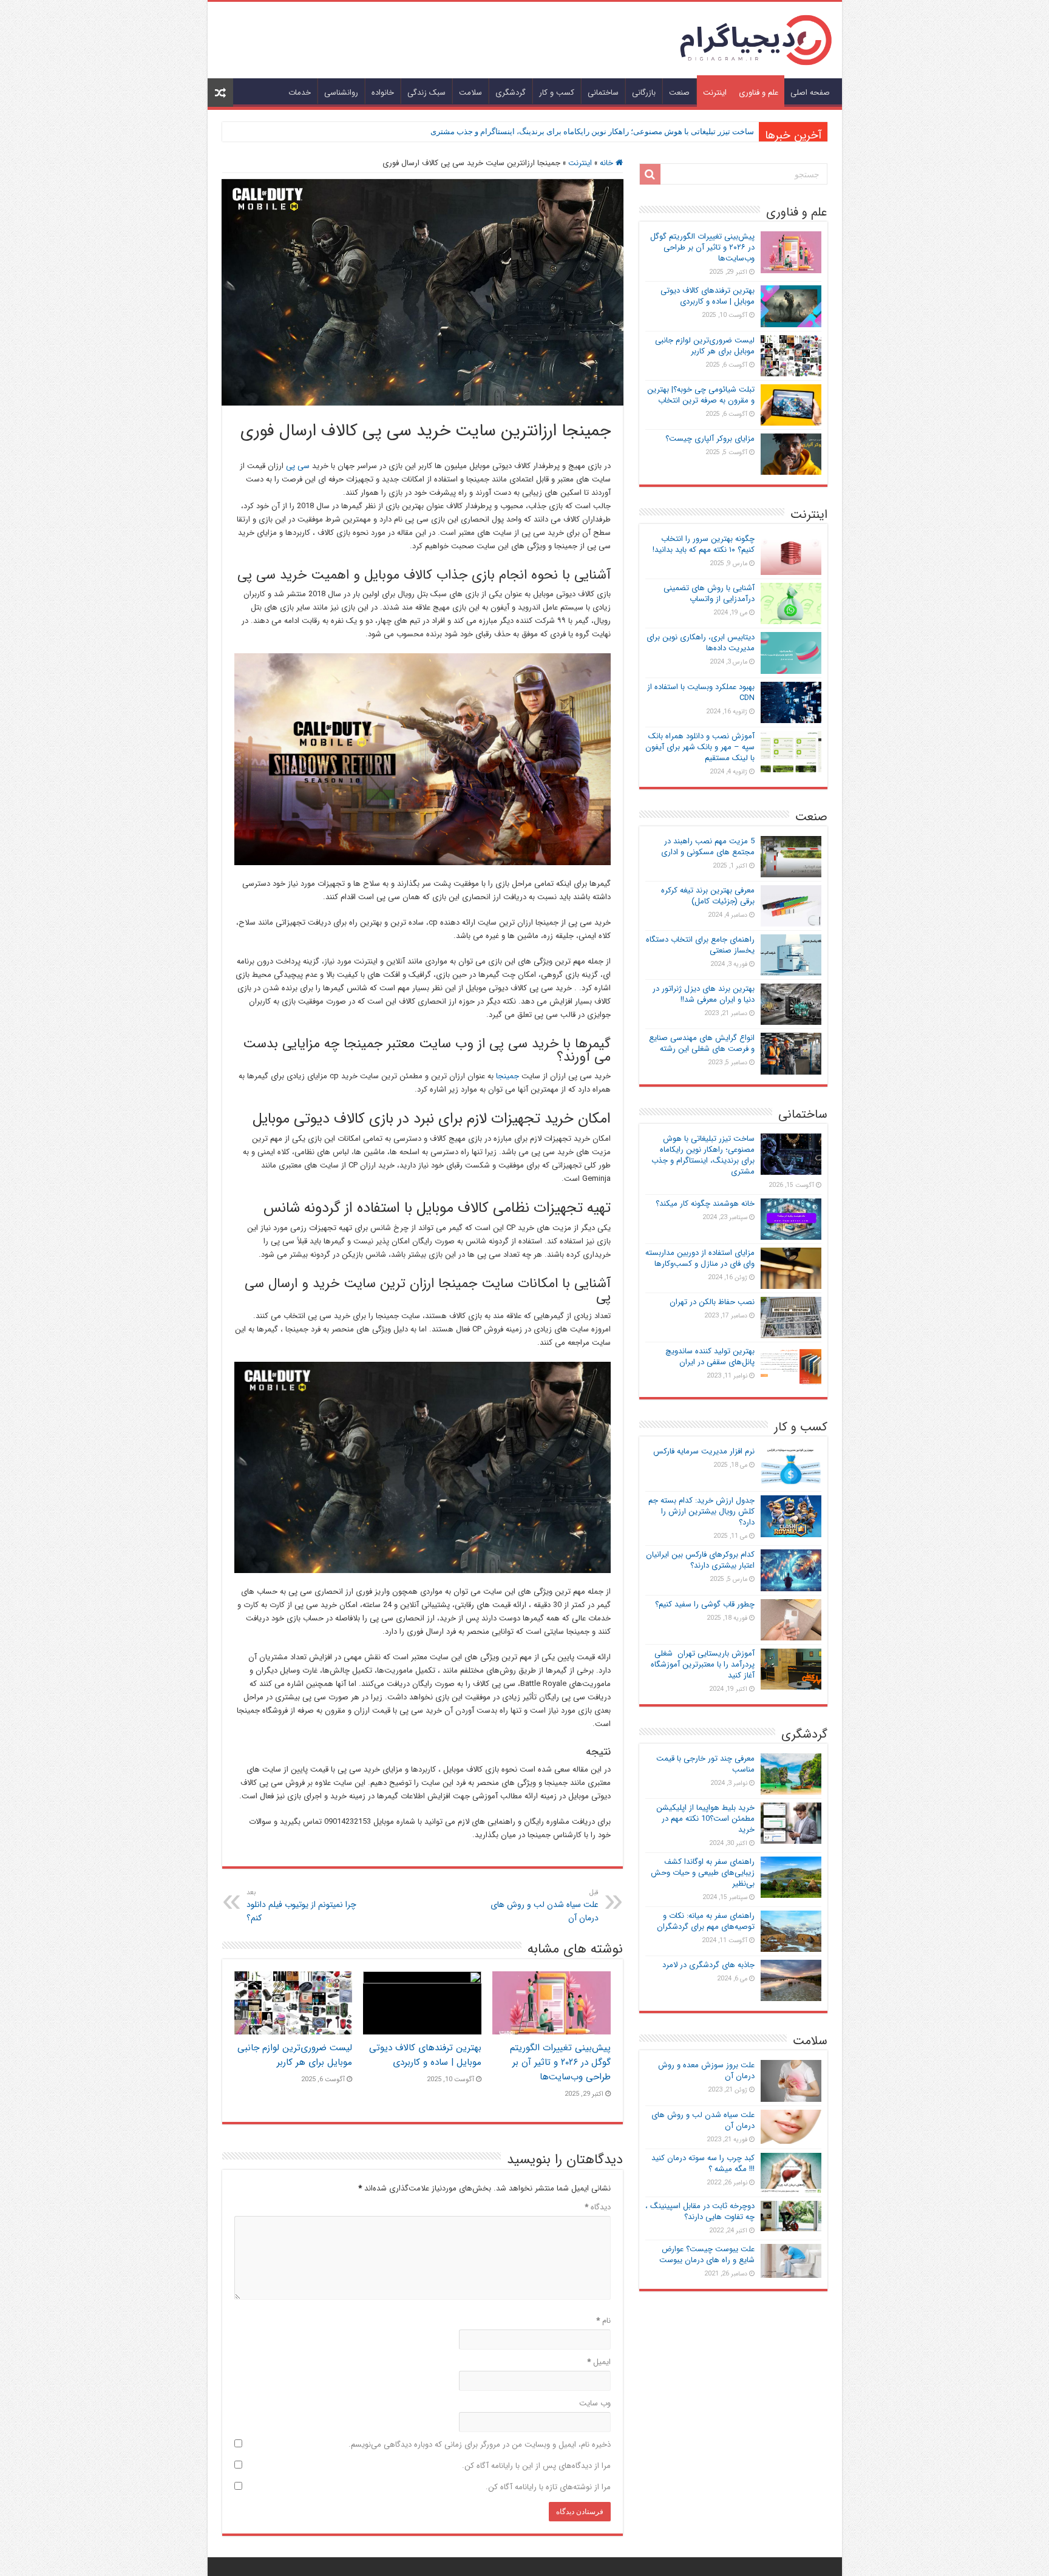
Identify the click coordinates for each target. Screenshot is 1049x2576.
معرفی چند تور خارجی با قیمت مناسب (705, 1764)
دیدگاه (598, 2207)
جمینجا (508, 1076)
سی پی (298, 466)
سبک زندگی (426, 93)
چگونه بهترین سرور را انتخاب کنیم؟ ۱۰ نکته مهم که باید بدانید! (704, 544)
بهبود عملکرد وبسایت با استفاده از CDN (701, 692)
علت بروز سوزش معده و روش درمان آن (706, 2071)
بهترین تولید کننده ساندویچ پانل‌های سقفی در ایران (710, 1357)
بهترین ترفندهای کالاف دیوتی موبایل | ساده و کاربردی (425, 2055)
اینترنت (715, 93)
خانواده (383, 93)
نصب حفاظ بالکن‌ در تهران (712, 1302)
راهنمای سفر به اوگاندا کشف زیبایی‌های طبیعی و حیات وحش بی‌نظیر (703, 1873)
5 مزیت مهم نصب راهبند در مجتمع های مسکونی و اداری (708, 847)
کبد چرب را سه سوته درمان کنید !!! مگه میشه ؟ (703, 2163)
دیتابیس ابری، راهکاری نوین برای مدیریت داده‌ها (701, 643)
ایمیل (599, 2362)
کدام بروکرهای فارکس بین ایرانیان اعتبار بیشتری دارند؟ (700, 1560)
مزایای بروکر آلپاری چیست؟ (710, 439)
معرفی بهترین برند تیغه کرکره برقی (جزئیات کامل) (708, 896)
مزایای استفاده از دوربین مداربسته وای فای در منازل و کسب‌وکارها (700, 1258)
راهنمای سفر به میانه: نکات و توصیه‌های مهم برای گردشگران (706, 1921)
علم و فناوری (759, 93)
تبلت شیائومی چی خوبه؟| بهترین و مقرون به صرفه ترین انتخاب (701, 395)
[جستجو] (650, 174)
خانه (608, 163)
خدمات (300, 93)
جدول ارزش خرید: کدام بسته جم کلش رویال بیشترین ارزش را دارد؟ (701, 1511)
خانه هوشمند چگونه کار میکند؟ (705, 1204)
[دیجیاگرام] (756, 39)
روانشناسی (341, 93)
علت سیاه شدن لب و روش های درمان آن (545, 1906)
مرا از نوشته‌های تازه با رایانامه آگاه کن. (548, 2487)
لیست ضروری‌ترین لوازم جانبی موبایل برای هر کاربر (295, 2055)
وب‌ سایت (595, 2403)
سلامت (470, 93)
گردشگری (511, 93)
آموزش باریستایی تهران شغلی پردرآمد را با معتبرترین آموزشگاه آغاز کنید (703, 1664)
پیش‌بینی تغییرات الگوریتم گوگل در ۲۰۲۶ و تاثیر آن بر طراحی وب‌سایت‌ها (560, 2062)
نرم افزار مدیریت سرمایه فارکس (704, 1451)
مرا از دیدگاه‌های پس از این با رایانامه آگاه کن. (536, 2466)
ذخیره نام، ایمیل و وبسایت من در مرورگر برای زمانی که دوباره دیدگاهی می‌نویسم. (480, 2445)
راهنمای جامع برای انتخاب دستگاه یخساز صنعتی (700, 945)
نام (603, 2321)
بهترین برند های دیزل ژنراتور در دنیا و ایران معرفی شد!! (704, 994)
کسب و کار (557, 93)
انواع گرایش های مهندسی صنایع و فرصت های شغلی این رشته (702, 1043)
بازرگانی (644, 93)
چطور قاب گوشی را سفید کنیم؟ (705, 1604)
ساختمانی (603, 93)
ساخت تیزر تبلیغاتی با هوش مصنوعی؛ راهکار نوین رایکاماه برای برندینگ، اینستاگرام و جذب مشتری (592, 131)
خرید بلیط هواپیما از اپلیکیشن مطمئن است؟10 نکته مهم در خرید (705, 1819)
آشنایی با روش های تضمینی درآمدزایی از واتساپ (709, 593)
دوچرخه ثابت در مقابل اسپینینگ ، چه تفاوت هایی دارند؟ (700, 2211)
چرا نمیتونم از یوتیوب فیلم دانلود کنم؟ (301, 1906)
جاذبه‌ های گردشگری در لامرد (708, 1965)
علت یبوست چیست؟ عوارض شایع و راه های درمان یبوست (707, 2255)
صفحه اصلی (810, 93)
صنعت (679, 93)
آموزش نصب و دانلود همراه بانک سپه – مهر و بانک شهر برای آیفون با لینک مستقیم (700, 747)
